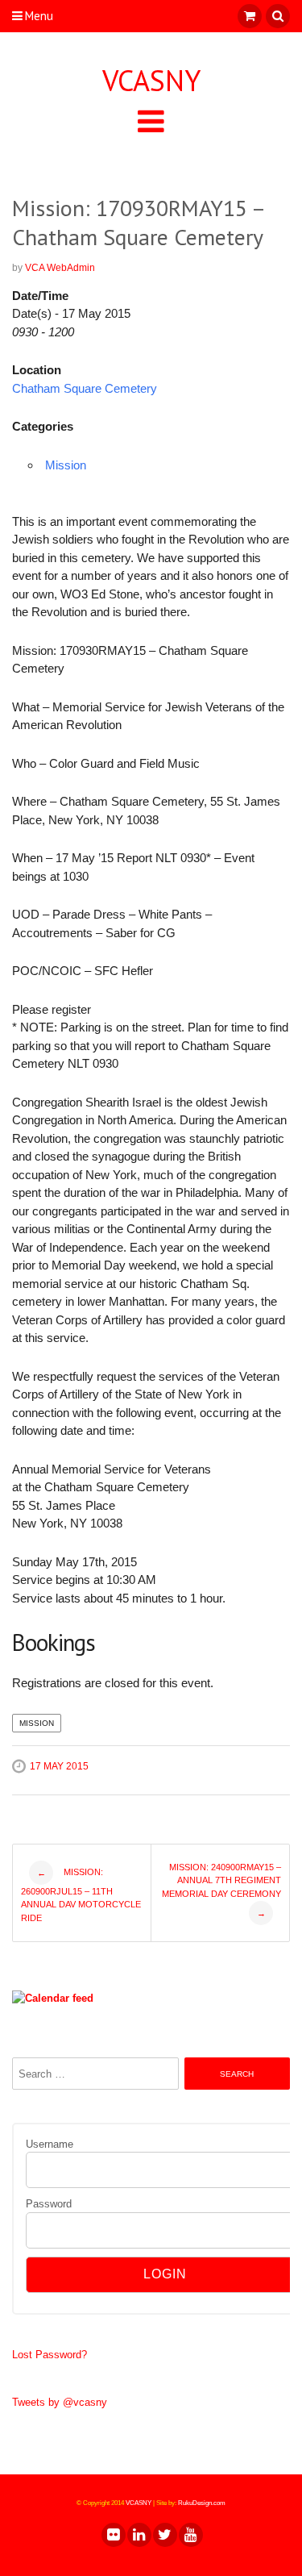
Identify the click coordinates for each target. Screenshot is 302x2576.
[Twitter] (164, 2535)
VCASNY (151, 81)
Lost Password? (50, 2355)
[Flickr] (113, 2535)
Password (49, 2204)
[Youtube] (190, 2535)
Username (50, 2144)
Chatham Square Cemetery (85, 388)
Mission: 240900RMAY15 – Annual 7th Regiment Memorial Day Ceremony (221, 1890)
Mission (66, 465)
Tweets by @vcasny (60, 2402)
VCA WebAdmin (60, 268)
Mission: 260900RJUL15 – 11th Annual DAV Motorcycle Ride (81, 1894)
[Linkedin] (139, 2535)
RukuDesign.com (202, 2503)
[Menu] (151, 121)
